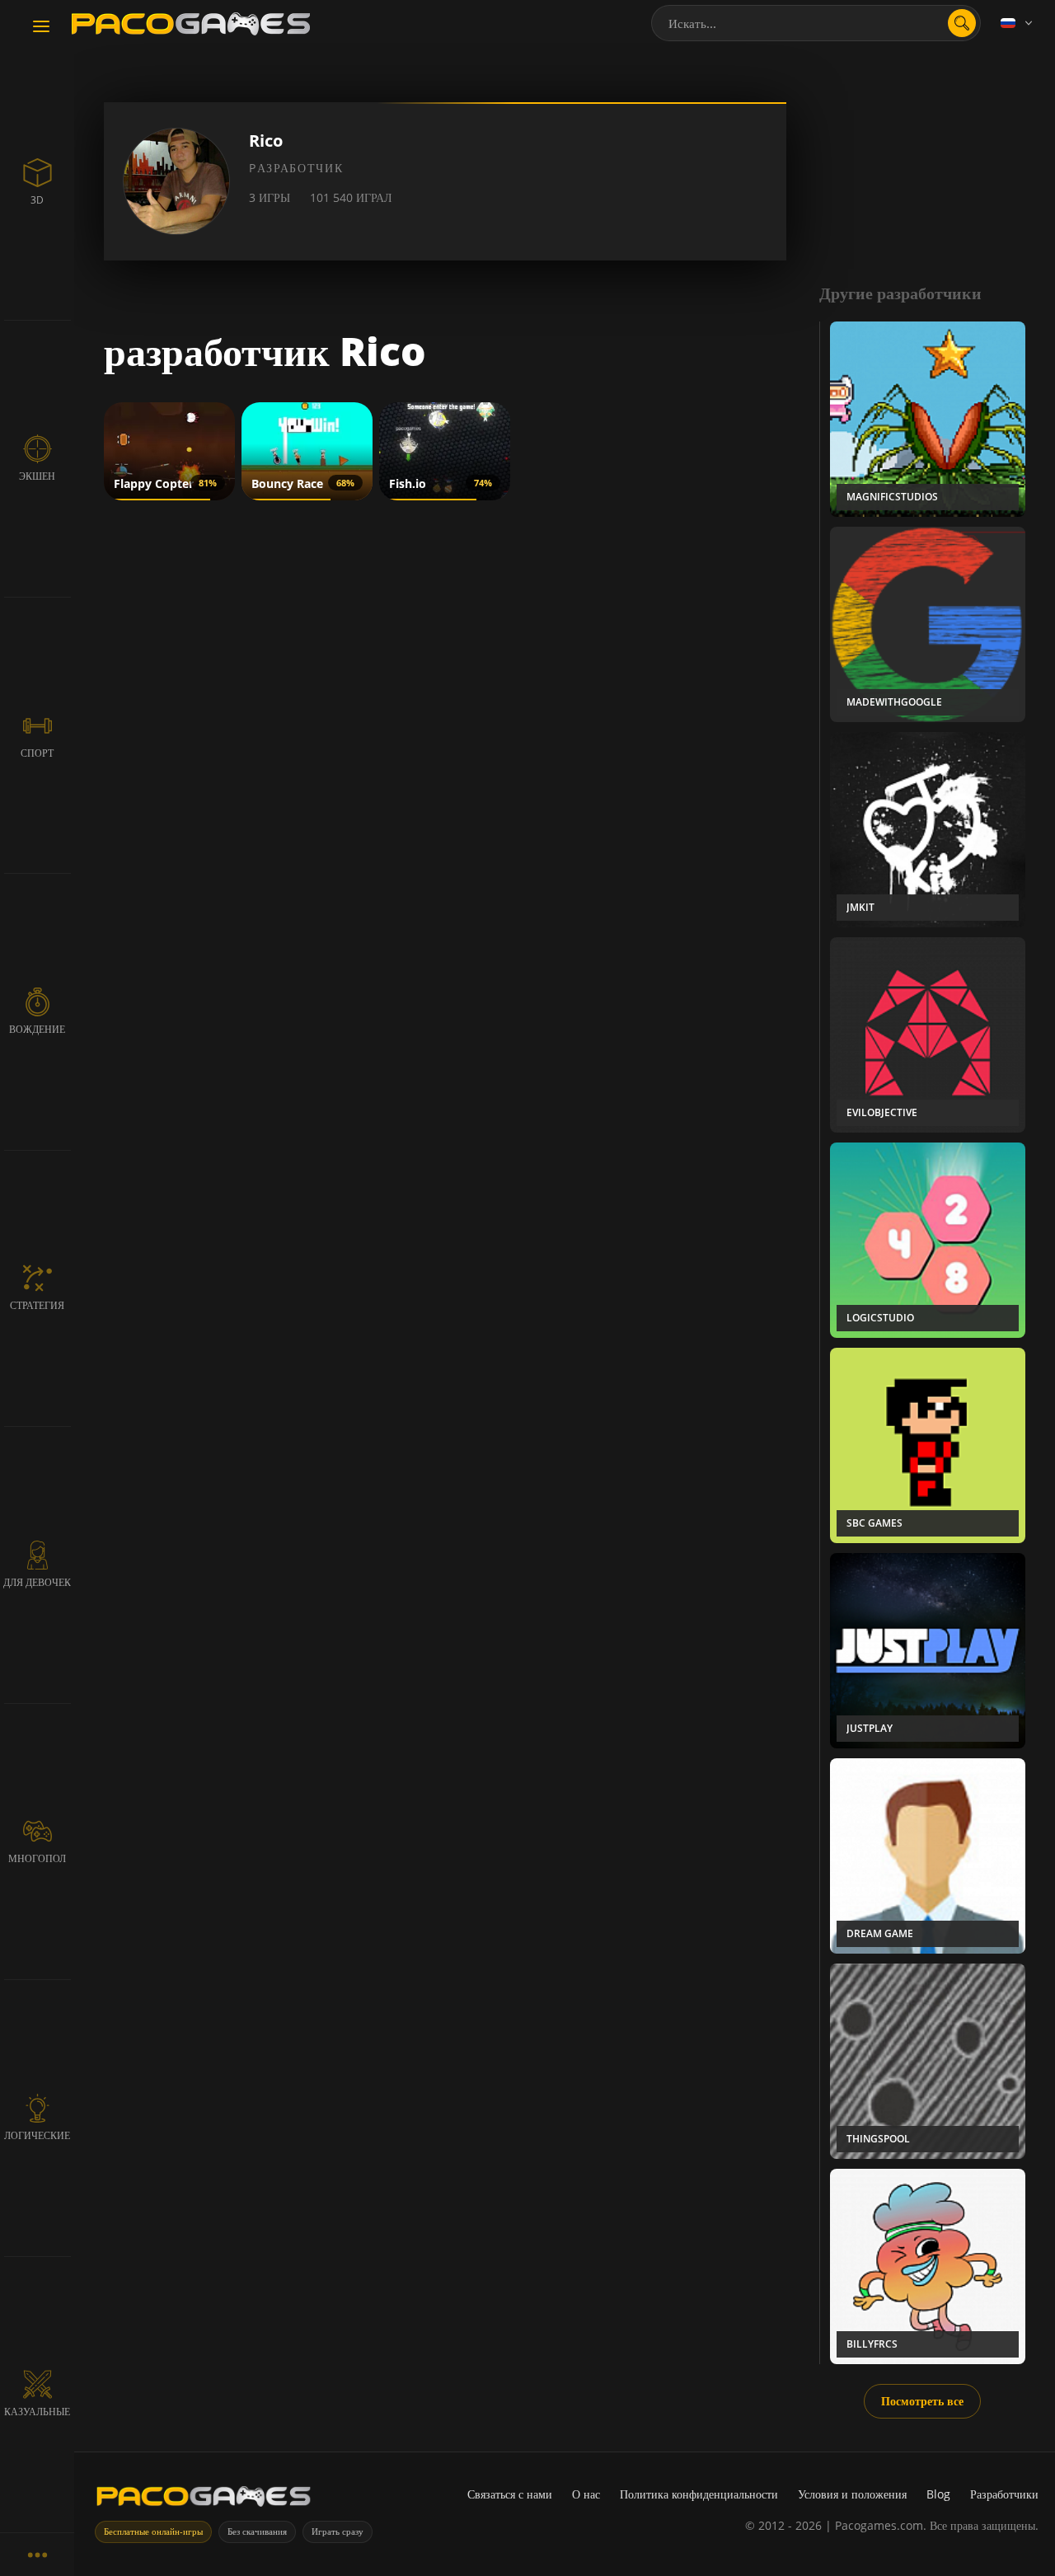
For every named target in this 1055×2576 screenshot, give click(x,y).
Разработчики (1004, 2494)
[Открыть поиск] (962, 23)
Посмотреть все (922, 2401)
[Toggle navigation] (41, 27)
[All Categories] (37, 2554)
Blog (938, 2494)
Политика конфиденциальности (699, 2494)
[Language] (1018, 23)
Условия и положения (852, 2494)
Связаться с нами (510, 2494)
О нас (586, 2494)
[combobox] (816, 23)
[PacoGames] (204, 2500)
